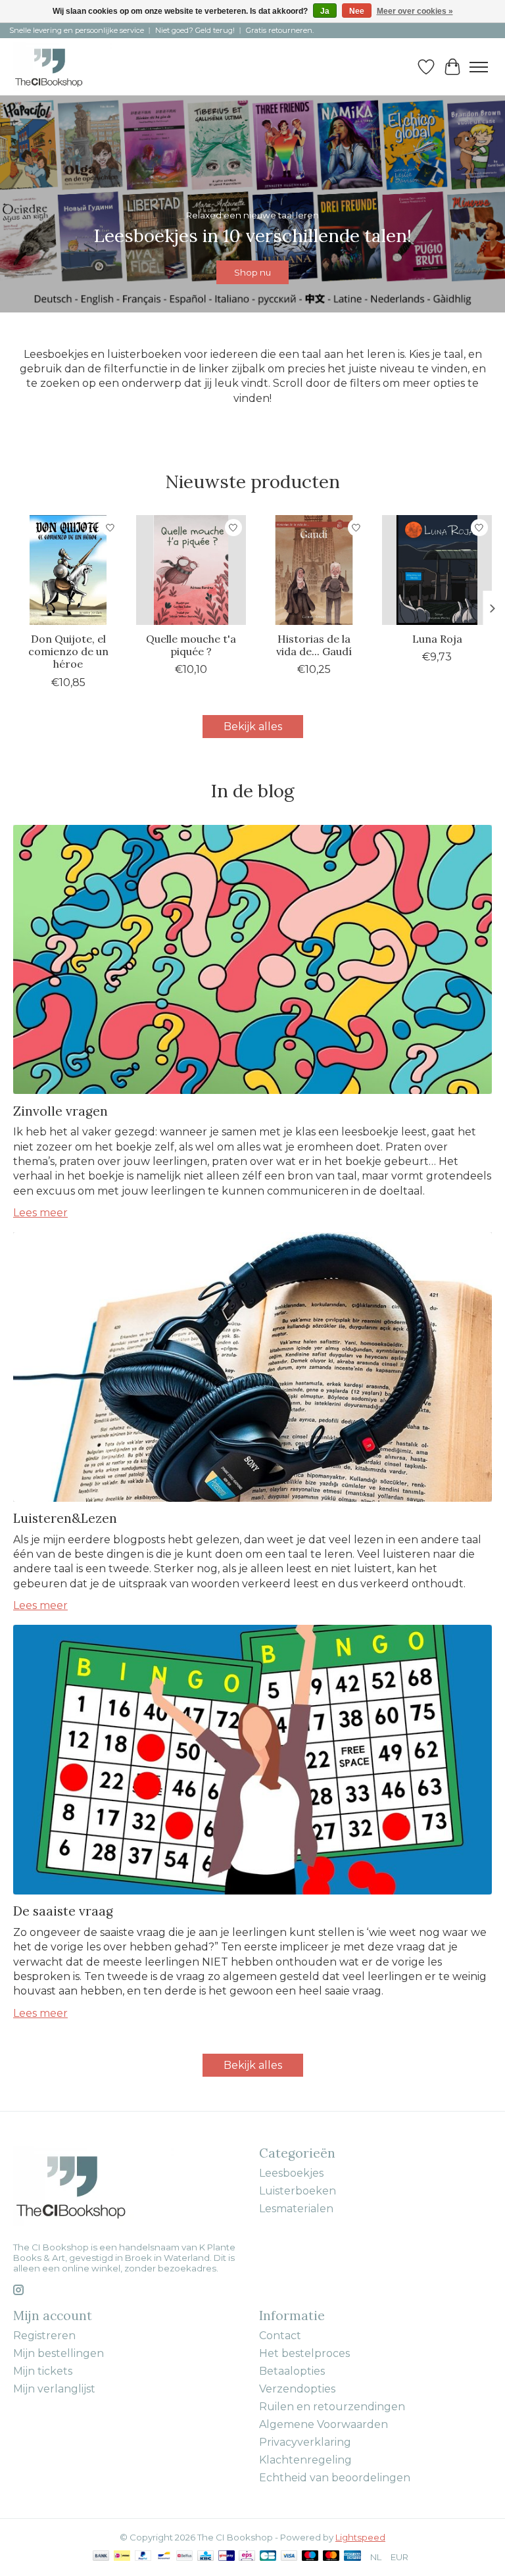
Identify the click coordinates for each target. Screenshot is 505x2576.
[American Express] (352, 2557)
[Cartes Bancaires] (268, 2557)
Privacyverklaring (305, 2442)
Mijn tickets (43, 2371)
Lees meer (40, 1213)
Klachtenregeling (305, 2460)
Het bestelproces (304, 2353)
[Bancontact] (164, 2557)
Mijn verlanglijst (54, 2389)
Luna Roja (437, 639)
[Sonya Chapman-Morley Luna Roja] (437, 570)
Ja (325, 11)
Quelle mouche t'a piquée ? (191, 645)
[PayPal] (143, 2557)
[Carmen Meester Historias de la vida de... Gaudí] (314, 570)
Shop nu (252, 272)
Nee (357, 11)
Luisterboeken (298, 2191)
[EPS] (247, 2557)
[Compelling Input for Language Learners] (63, 67)
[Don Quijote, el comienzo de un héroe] (68, 570)
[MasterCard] (331, 2557)
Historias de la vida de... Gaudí (314, 645)
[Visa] (289, 2557)
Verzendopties (297, 2389)
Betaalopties (292, 2371)
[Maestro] (310, 2557)
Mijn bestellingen (59, 2353)
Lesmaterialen (296, 2209)
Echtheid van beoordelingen (335, 2478)
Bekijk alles (253, 727)
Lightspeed (360, 2537)
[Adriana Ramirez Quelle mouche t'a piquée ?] (191, 570)
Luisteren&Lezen (65, 1518)
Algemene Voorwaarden (324, 2424)
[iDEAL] (122, 2557)
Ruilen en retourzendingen (332, 2407)
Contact (280, 2336)
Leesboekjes (291, 2173)
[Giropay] (227, 2557)
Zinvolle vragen (60, 1111)
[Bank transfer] (101, 2557)
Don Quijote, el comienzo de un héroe (68, 651)
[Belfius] (184, 2557)
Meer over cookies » (415, 11)
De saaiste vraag (63, 1911)
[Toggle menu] (479, 67)
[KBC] (205, 2557)
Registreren (44, 2336)
